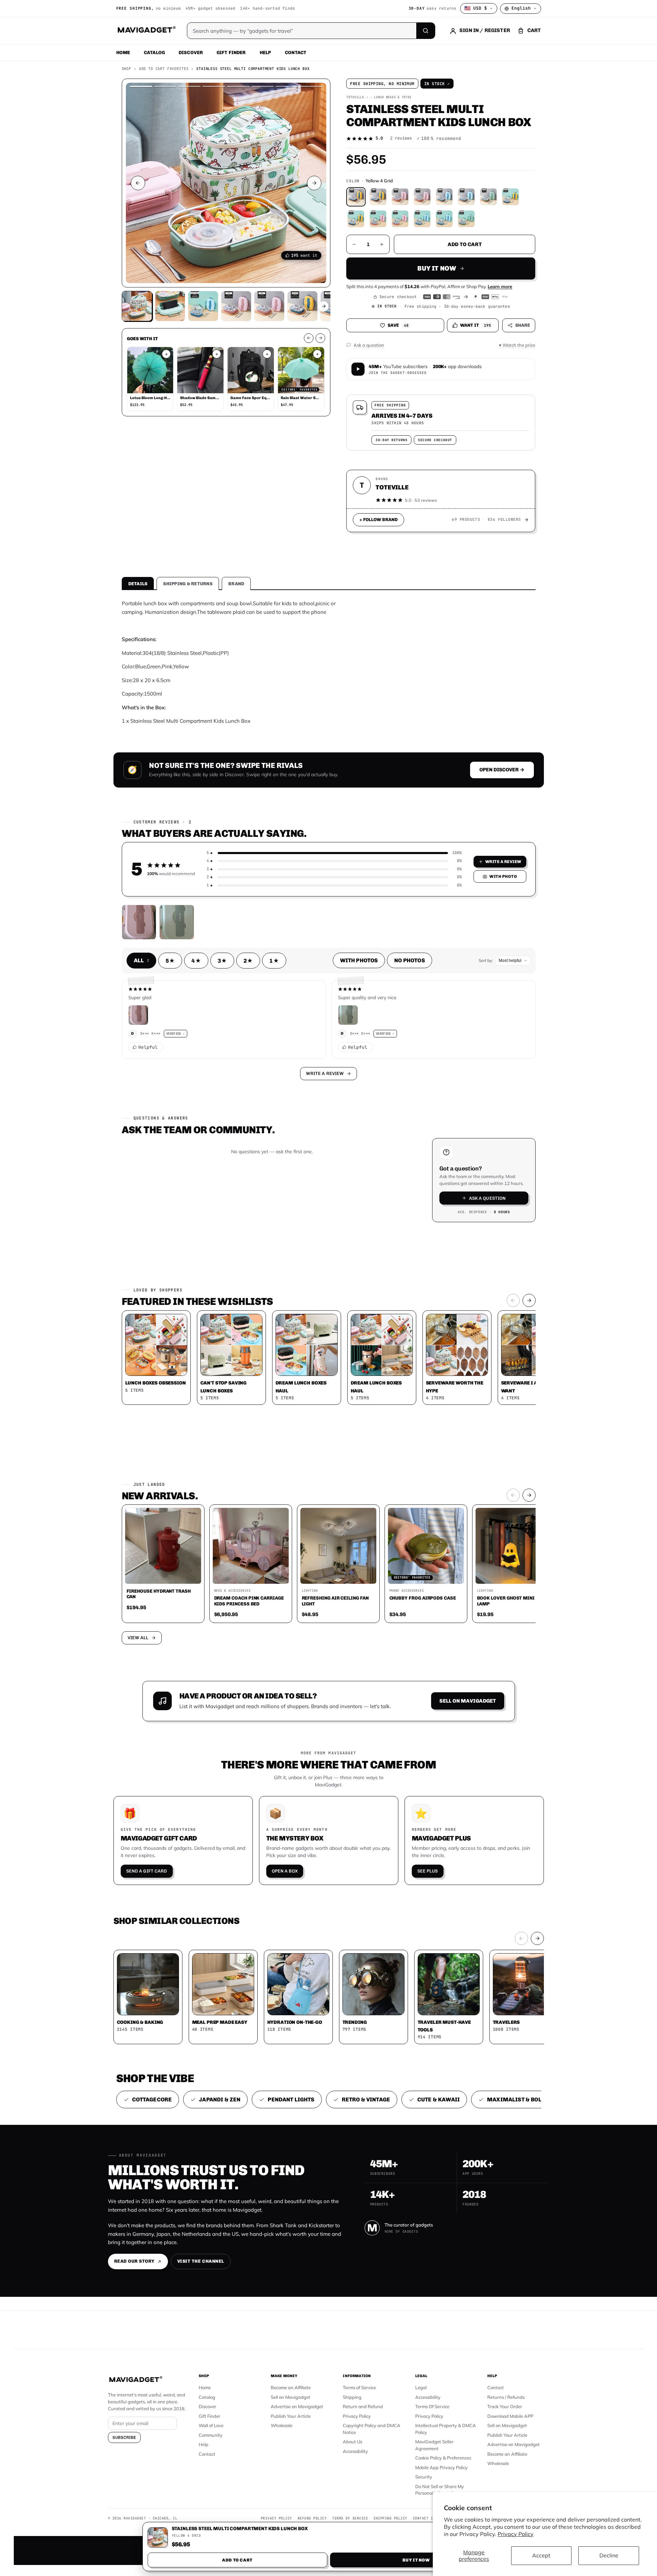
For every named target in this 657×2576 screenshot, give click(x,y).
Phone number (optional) (267, 1235)
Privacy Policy (516, 2534)
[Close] (424, 1157)
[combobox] (252, 1251)
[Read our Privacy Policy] (420, 1287)
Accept (541, 2555)
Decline (609, 2555)
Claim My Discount (329, 1322)
